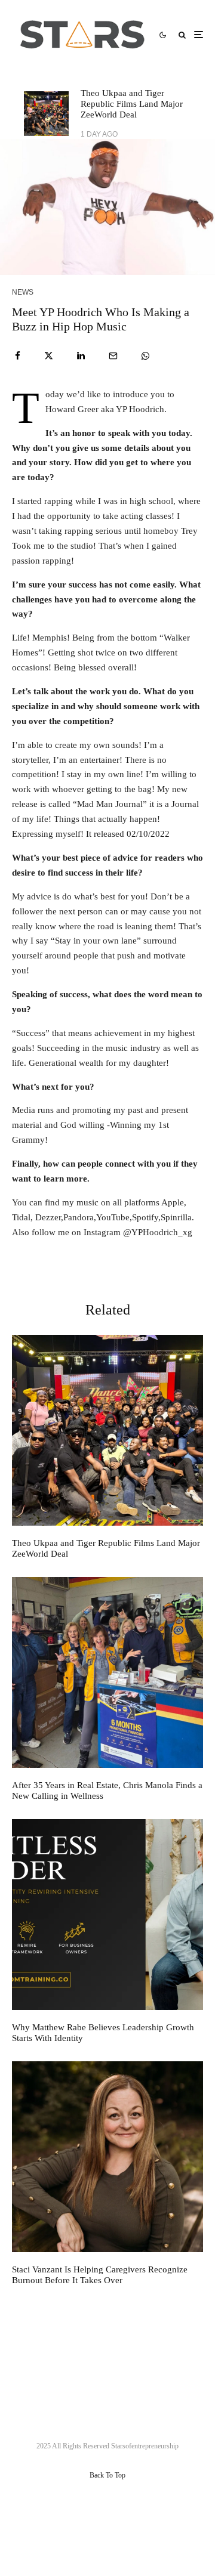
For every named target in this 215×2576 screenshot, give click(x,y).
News (23, 292)
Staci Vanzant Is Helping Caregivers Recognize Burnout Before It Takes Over (100, 2275)
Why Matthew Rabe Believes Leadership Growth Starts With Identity (103, 2033)
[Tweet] (49, 356)
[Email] (113, 356)
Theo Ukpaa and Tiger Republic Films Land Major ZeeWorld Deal (132, 104)
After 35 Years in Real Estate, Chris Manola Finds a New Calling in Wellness (107, 1790)
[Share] (18, 356)
